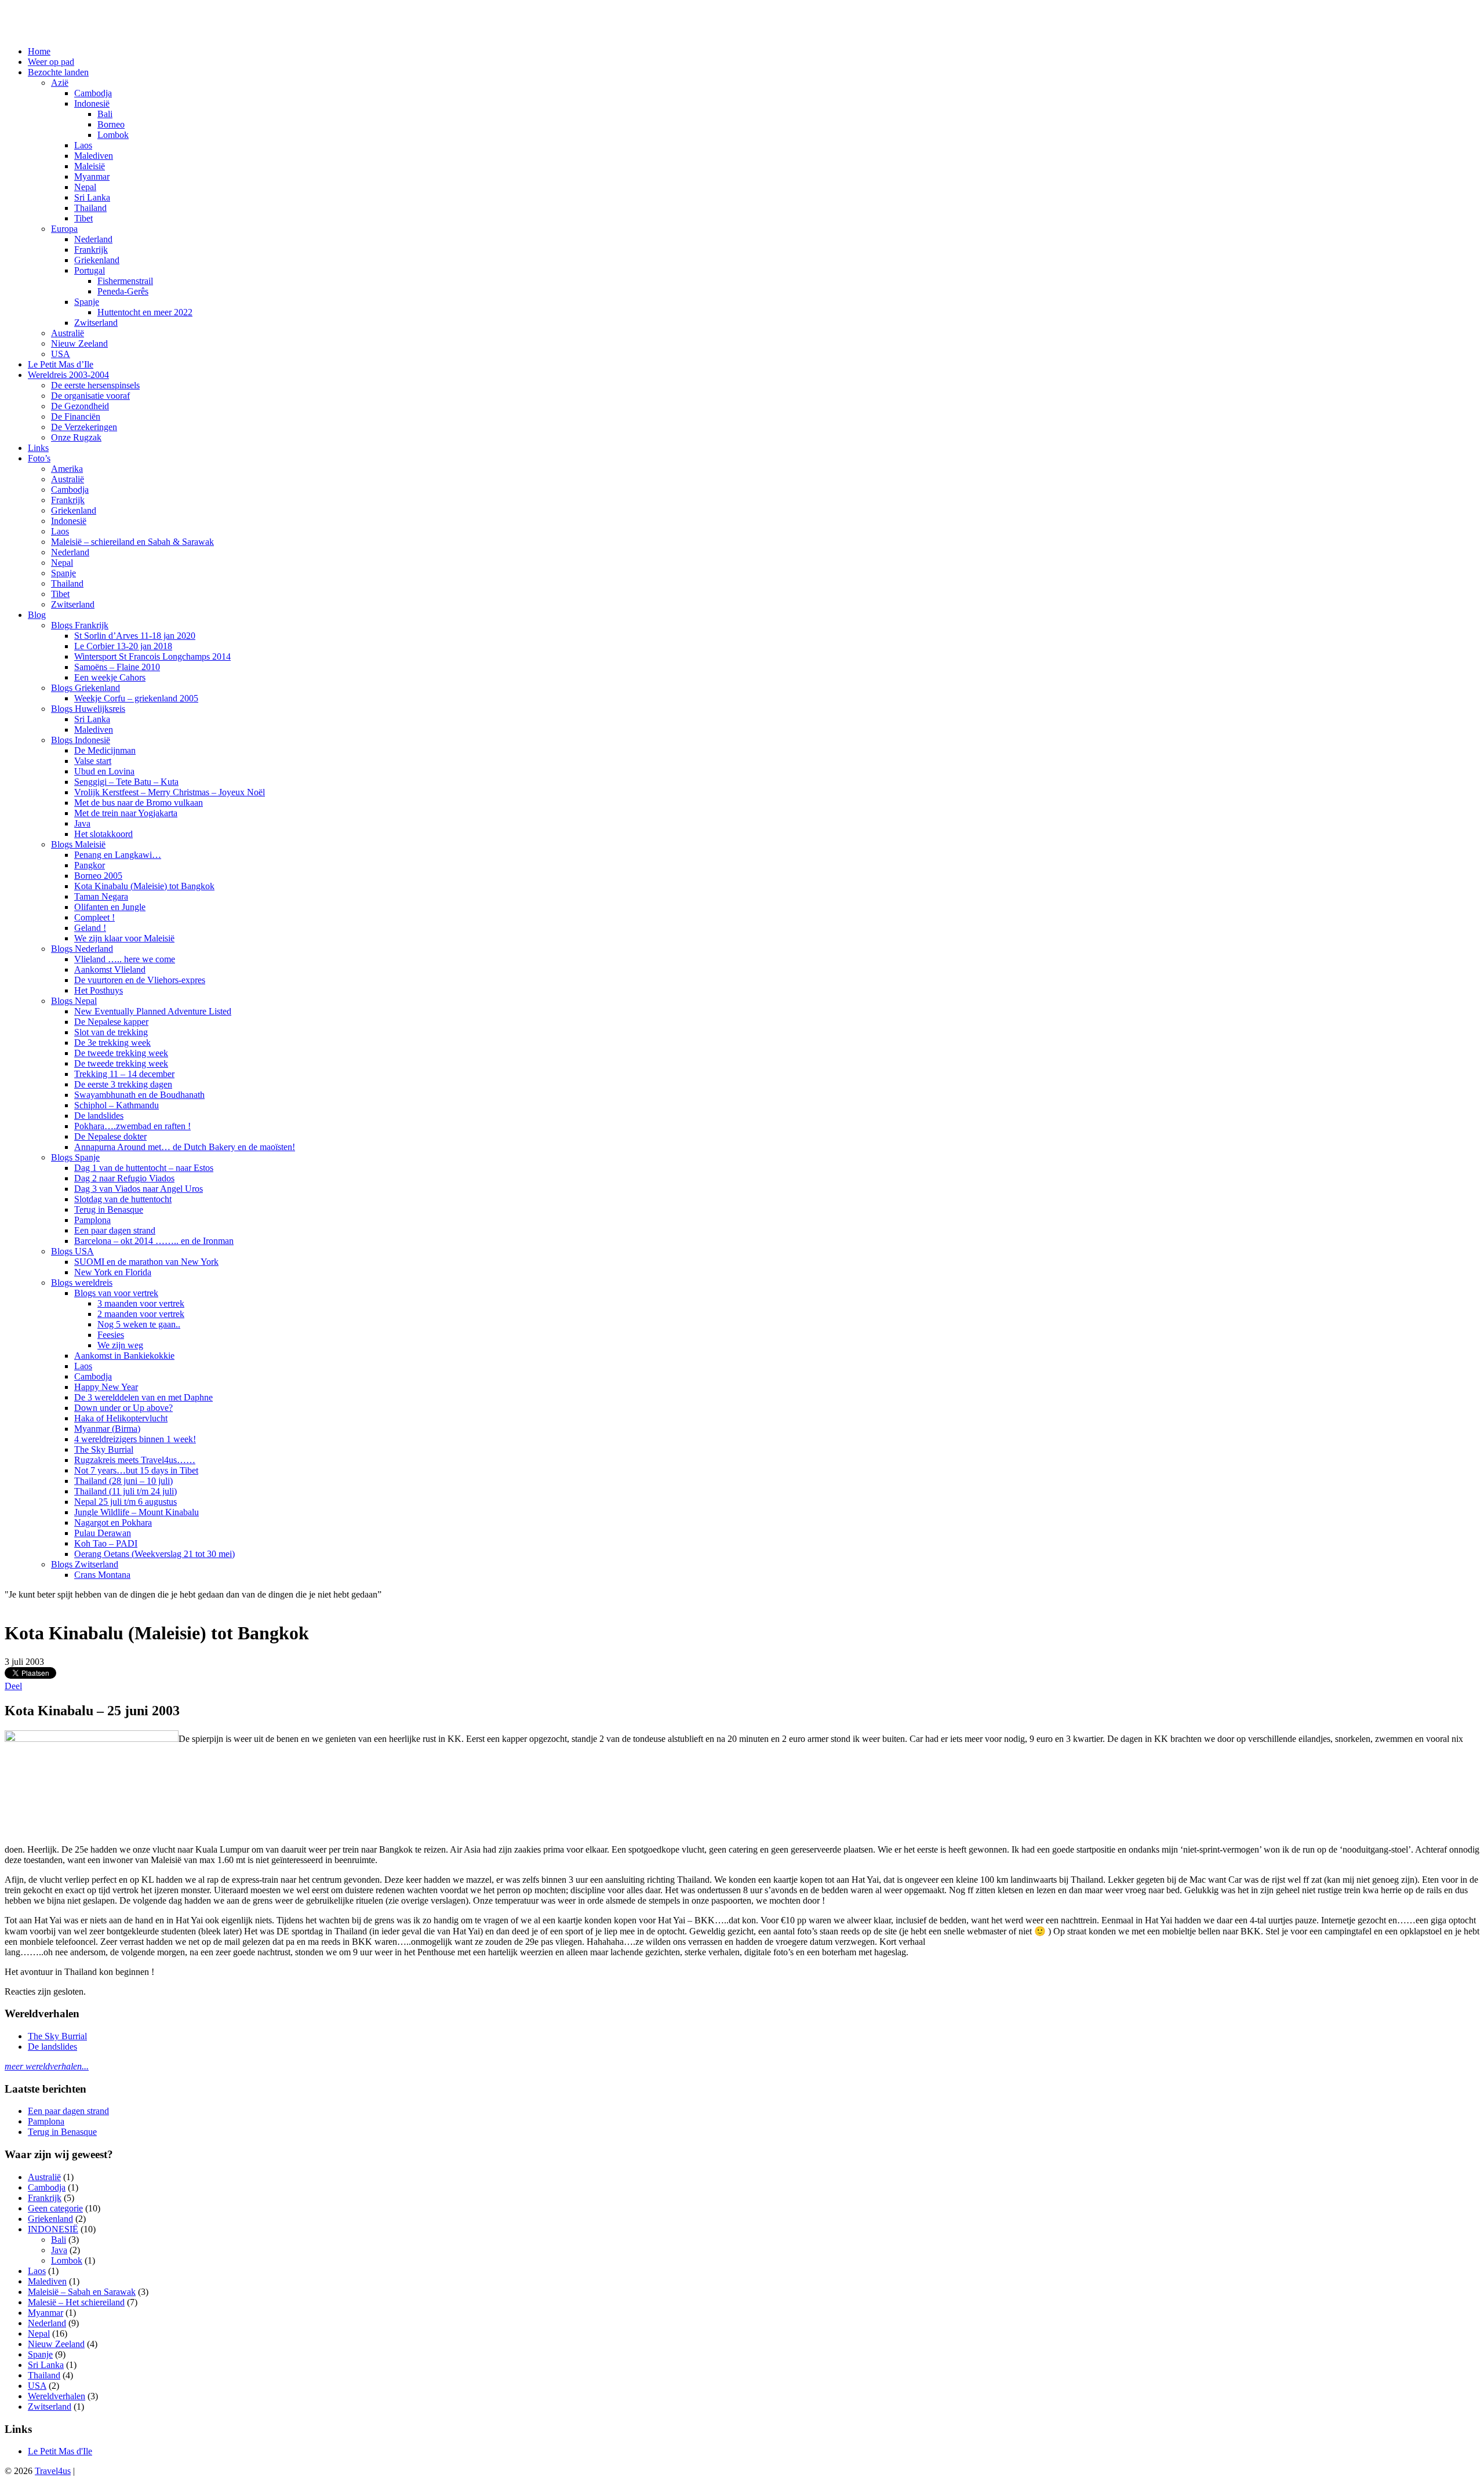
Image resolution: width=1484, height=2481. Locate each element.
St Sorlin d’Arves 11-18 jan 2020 (135, 636)
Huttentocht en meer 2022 (145, 312)
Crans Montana (102, 1575)
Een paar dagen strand (115, 1230)
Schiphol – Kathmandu (117, 1105)
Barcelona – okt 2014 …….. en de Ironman (154, 1241)
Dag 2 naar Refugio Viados (124, 1178)
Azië (60, 83)
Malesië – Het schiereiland (76, 2302)
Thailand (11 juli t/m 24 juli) (126, 1491)
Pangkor (90, 865)
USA (61, 354)
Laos (83, 145)
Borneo (111, 124)
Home (39, 51)
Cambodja (93, 93)
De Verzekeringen (84, 427)
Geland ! (90, 928)
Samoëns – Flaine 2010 (117, 667)
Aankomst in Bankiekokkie (124, 1356)
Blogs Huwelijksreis (88, 709)
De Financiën (76, 416)
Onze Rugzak (76, 437)
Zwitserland (96, 323)
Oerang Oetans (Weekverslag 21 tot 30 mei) (154, 1554)
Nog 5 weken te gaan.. (139, 1324)
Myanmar (92, 177)
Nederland (93, 239)
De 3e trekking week (112, 1043)
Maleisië (90, 166)
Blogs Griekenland (86, 688)
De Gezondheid (80, 406)
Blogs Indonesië (81, 740)
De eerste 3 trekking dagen (123, 1084)
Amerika (67, 469)
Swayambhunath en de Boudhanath (139, 1095)
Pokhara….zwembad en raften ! (132, 1126)
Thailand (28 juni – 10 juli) (123, 1481)
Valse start (93, 761)
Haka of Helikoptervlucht (121, 1418)
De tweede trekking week (121, 1053)
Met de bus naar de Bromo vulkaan (139, 803)
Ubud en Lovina (104, 771)
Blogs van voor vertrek (116, 1293)
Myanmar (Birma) (107, 1429)
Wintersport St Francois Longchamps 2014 (152, 656)
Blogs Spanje (75, 1157)
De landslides (99, 1116)
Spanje (87, 302)
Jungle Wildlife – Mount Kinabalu (137, 1512)
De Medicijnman (105, 750)
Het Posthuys (99, 990)
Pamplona (92, 1220)
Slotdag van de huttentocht (123, 1199)
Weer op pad (51, 62)
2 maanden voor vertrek (141, 1314)
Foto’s (39, 458)
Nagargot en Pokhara (113, 1523)
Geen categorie (55, 2208)
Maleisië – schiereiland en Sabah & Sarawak (132, 542)
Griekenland (97, 260)
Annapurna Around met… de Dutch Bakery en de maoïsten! (185, 1147)
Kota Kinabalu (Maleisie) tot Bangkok (144, 886)
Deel (13, 1686)
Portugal (90, 270)
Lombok (113, 135)
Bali (105, 114)
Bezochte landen (58, 72)
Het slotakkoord (103, 834)
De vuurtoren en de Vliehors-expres (140, 980)
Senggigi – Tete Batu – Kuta (126, 782)
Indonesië (92, 103)
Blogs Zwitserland (85, 1564)
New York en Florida (113, 1272)
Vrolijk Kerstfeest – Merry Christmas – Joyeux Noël (170, 792)
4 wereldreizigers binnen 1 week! (135, 1439)
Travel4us (53, 2471)
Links (38, 448)
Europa (64, 229)
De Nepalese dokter (110, 1136)
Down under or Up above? (123, 1408)
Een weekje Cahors (110, 677)
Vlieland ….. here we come (125, 959)
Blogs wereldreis (82, 1283)
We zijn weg (120, 1345)
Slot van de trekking (111, 1032)
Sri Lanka (92, 197)
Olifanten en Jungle (110, 907)
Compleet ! (94, 917)
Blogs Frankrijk (80, 625)
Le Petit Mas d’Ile (61, 364)
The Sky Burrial (104, 1449)
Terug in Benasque (109, 1209)
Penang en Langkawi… (118, 855)
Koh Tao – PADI (106, 1543)
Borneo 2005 (98, 876)
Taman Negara (101, 896)
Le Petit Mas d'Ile (60, 2451)
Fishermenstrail (125, 281)
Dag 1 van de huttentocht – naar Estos (144, 1168)
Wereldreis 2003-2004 (68, 375)
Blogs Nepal (74, 1001)
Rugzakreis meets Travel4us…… (135, 1460)
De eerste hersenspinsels (95, 385)
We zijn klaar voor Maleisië (124, 938)
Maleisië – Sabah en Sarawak (82, 2292)
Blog (37, 615)
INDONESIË (53, 2229)
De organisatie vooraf (90, 396)
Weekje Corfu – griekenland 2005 (136, 698)
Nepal (85, 187)
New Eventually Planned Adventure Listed (153, 1011)
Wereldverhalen (57, 2396)
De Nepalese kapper (111, 1022)
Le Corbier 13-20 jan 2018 (123, 646)
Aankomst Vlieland (110, 970)
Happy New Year (106, 1387)
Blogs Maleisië (78, 844)
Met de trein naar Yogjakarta (126, 813)
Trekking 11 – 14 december (124, 1074)
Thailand (90, 208)
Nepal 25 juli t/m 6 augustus (126, 1502)
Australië (68, 333)
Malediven (94, 156)
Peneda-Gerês (123, 291)
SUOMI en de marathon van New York (146, 1262)
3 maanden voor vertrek (141, 1303)
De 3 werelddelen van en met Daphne (143, 1397)
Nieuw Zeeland (79, 343)
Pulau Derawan (103, 1533)
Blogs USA (72, 1251)
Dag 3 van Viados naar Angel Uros (139, 1189)
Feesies (111, 1335)
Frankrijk (91, 250)
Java (82, 823)
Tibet (83, 218)
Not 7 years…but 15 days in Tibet (136, 1470)
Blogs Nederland (82, 949)
